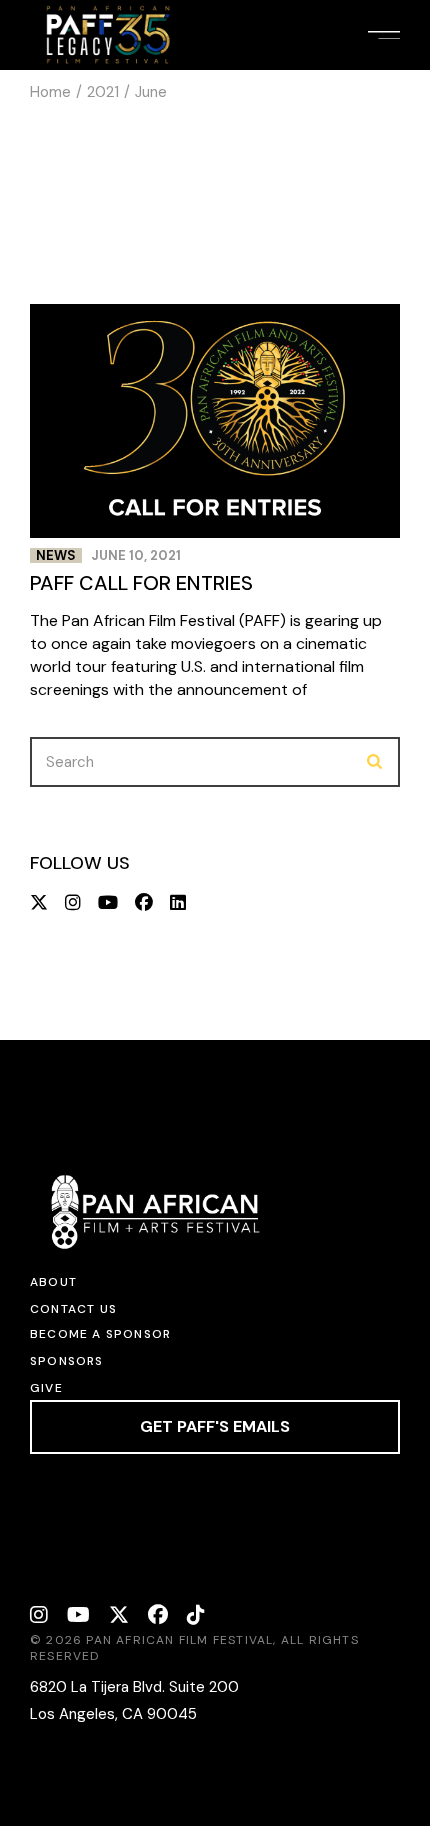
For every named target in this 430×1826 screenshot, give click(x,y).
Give (46, 1388)
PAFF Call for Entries (141, 583)
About (53, 1282)
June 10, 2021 (136, 555)
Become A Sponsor (100, 1334)
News (56, 555)
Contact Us (73, 1309)
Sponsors (67, 1361)
